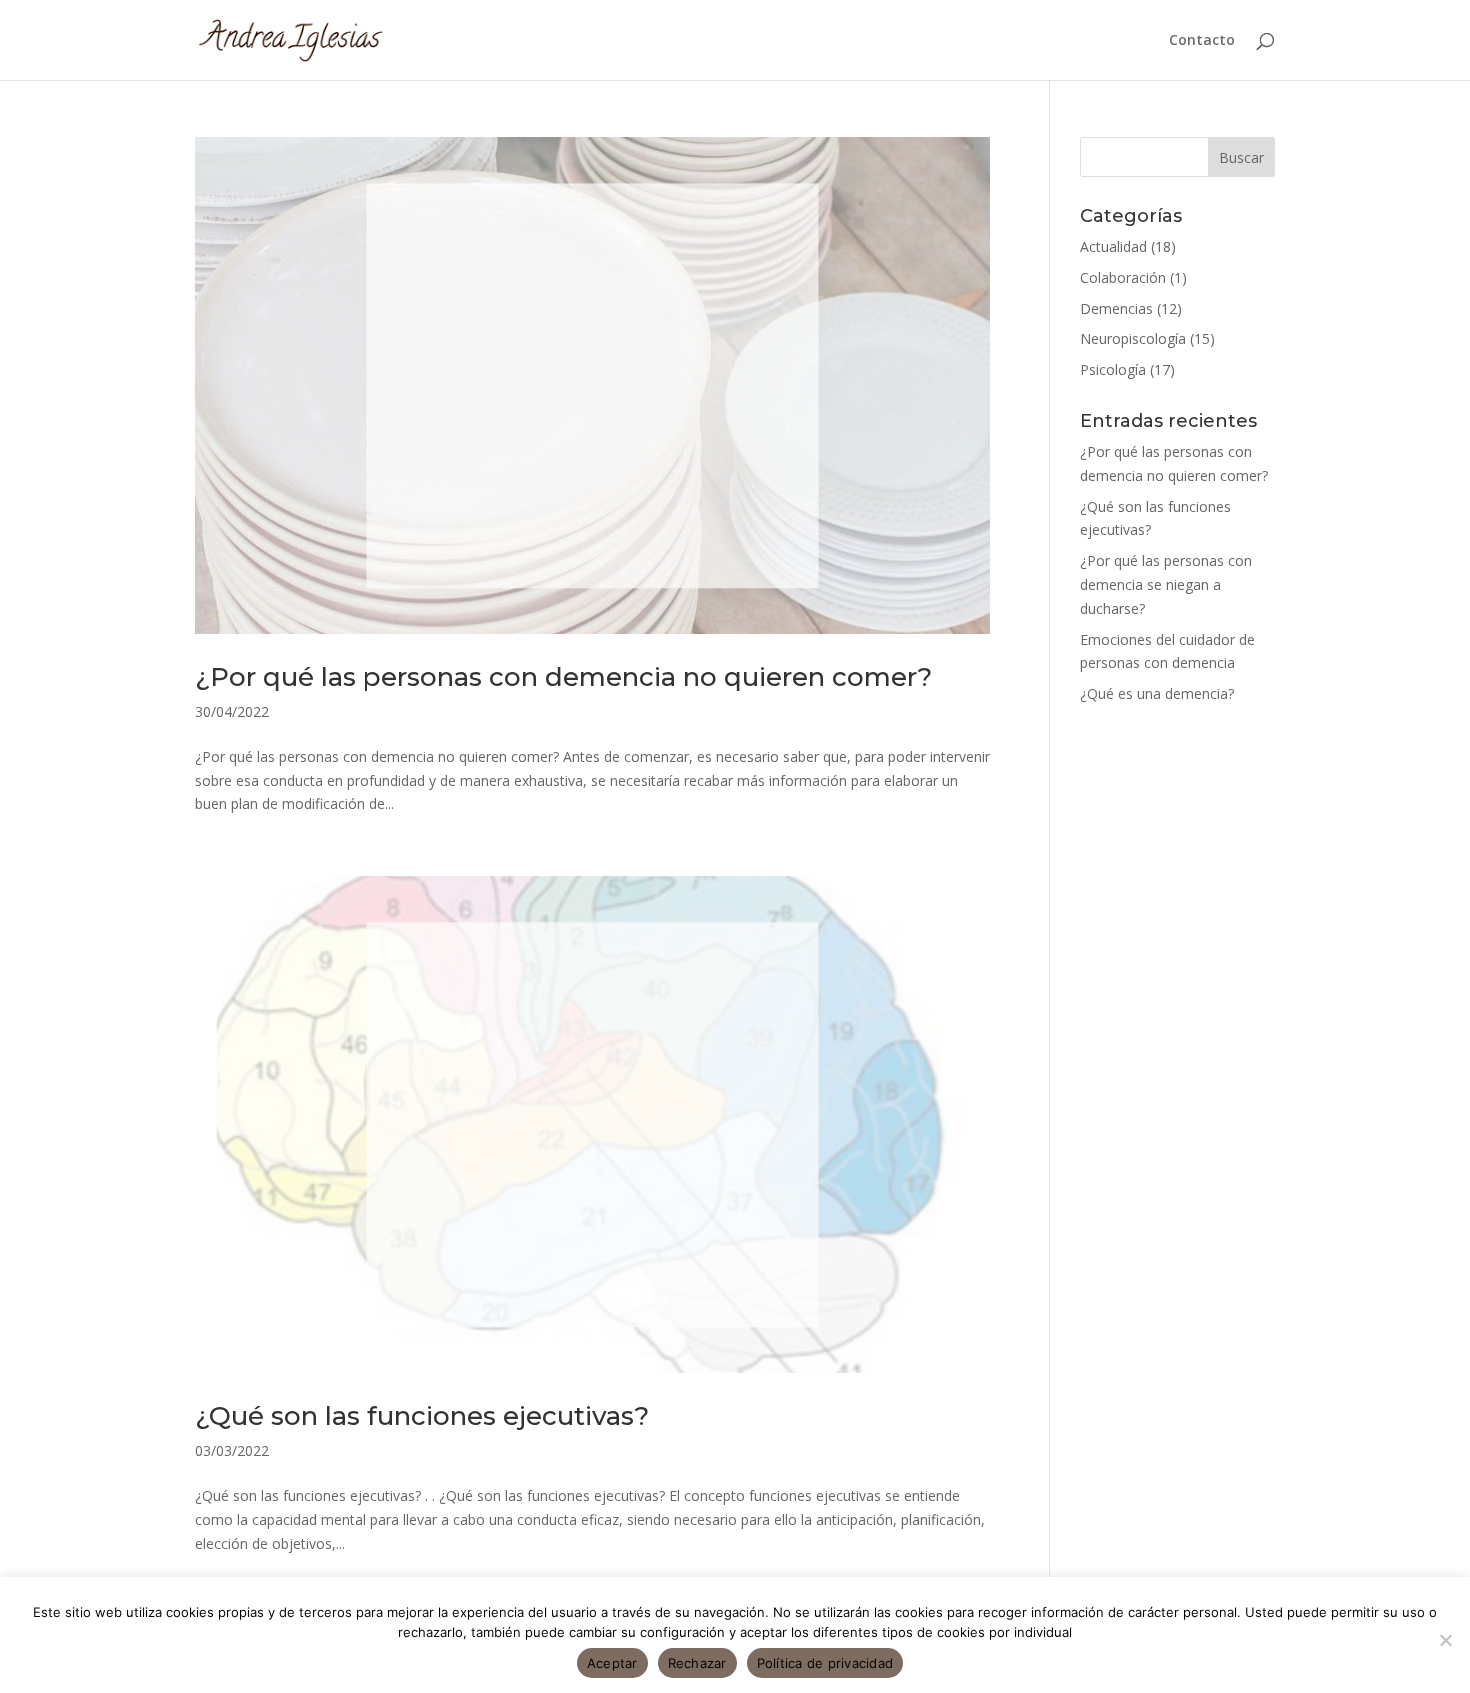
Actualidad (1113, 246)
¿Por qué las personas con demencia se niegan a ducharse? (1166, 584)
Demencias (1116, 308)
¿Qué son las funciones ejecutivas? (422, 1416)
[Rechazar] (1445, 1640)
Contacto (1202, 41)
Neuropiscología (1133, 338)
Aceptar (612, 1663)
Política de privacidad (825, 1663)
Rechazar (697, 1663)
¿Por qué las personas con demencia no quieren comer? (563, 677)
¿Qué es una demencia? (1157, 693)
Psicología (1113, 369)
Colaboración (1123, 277)
